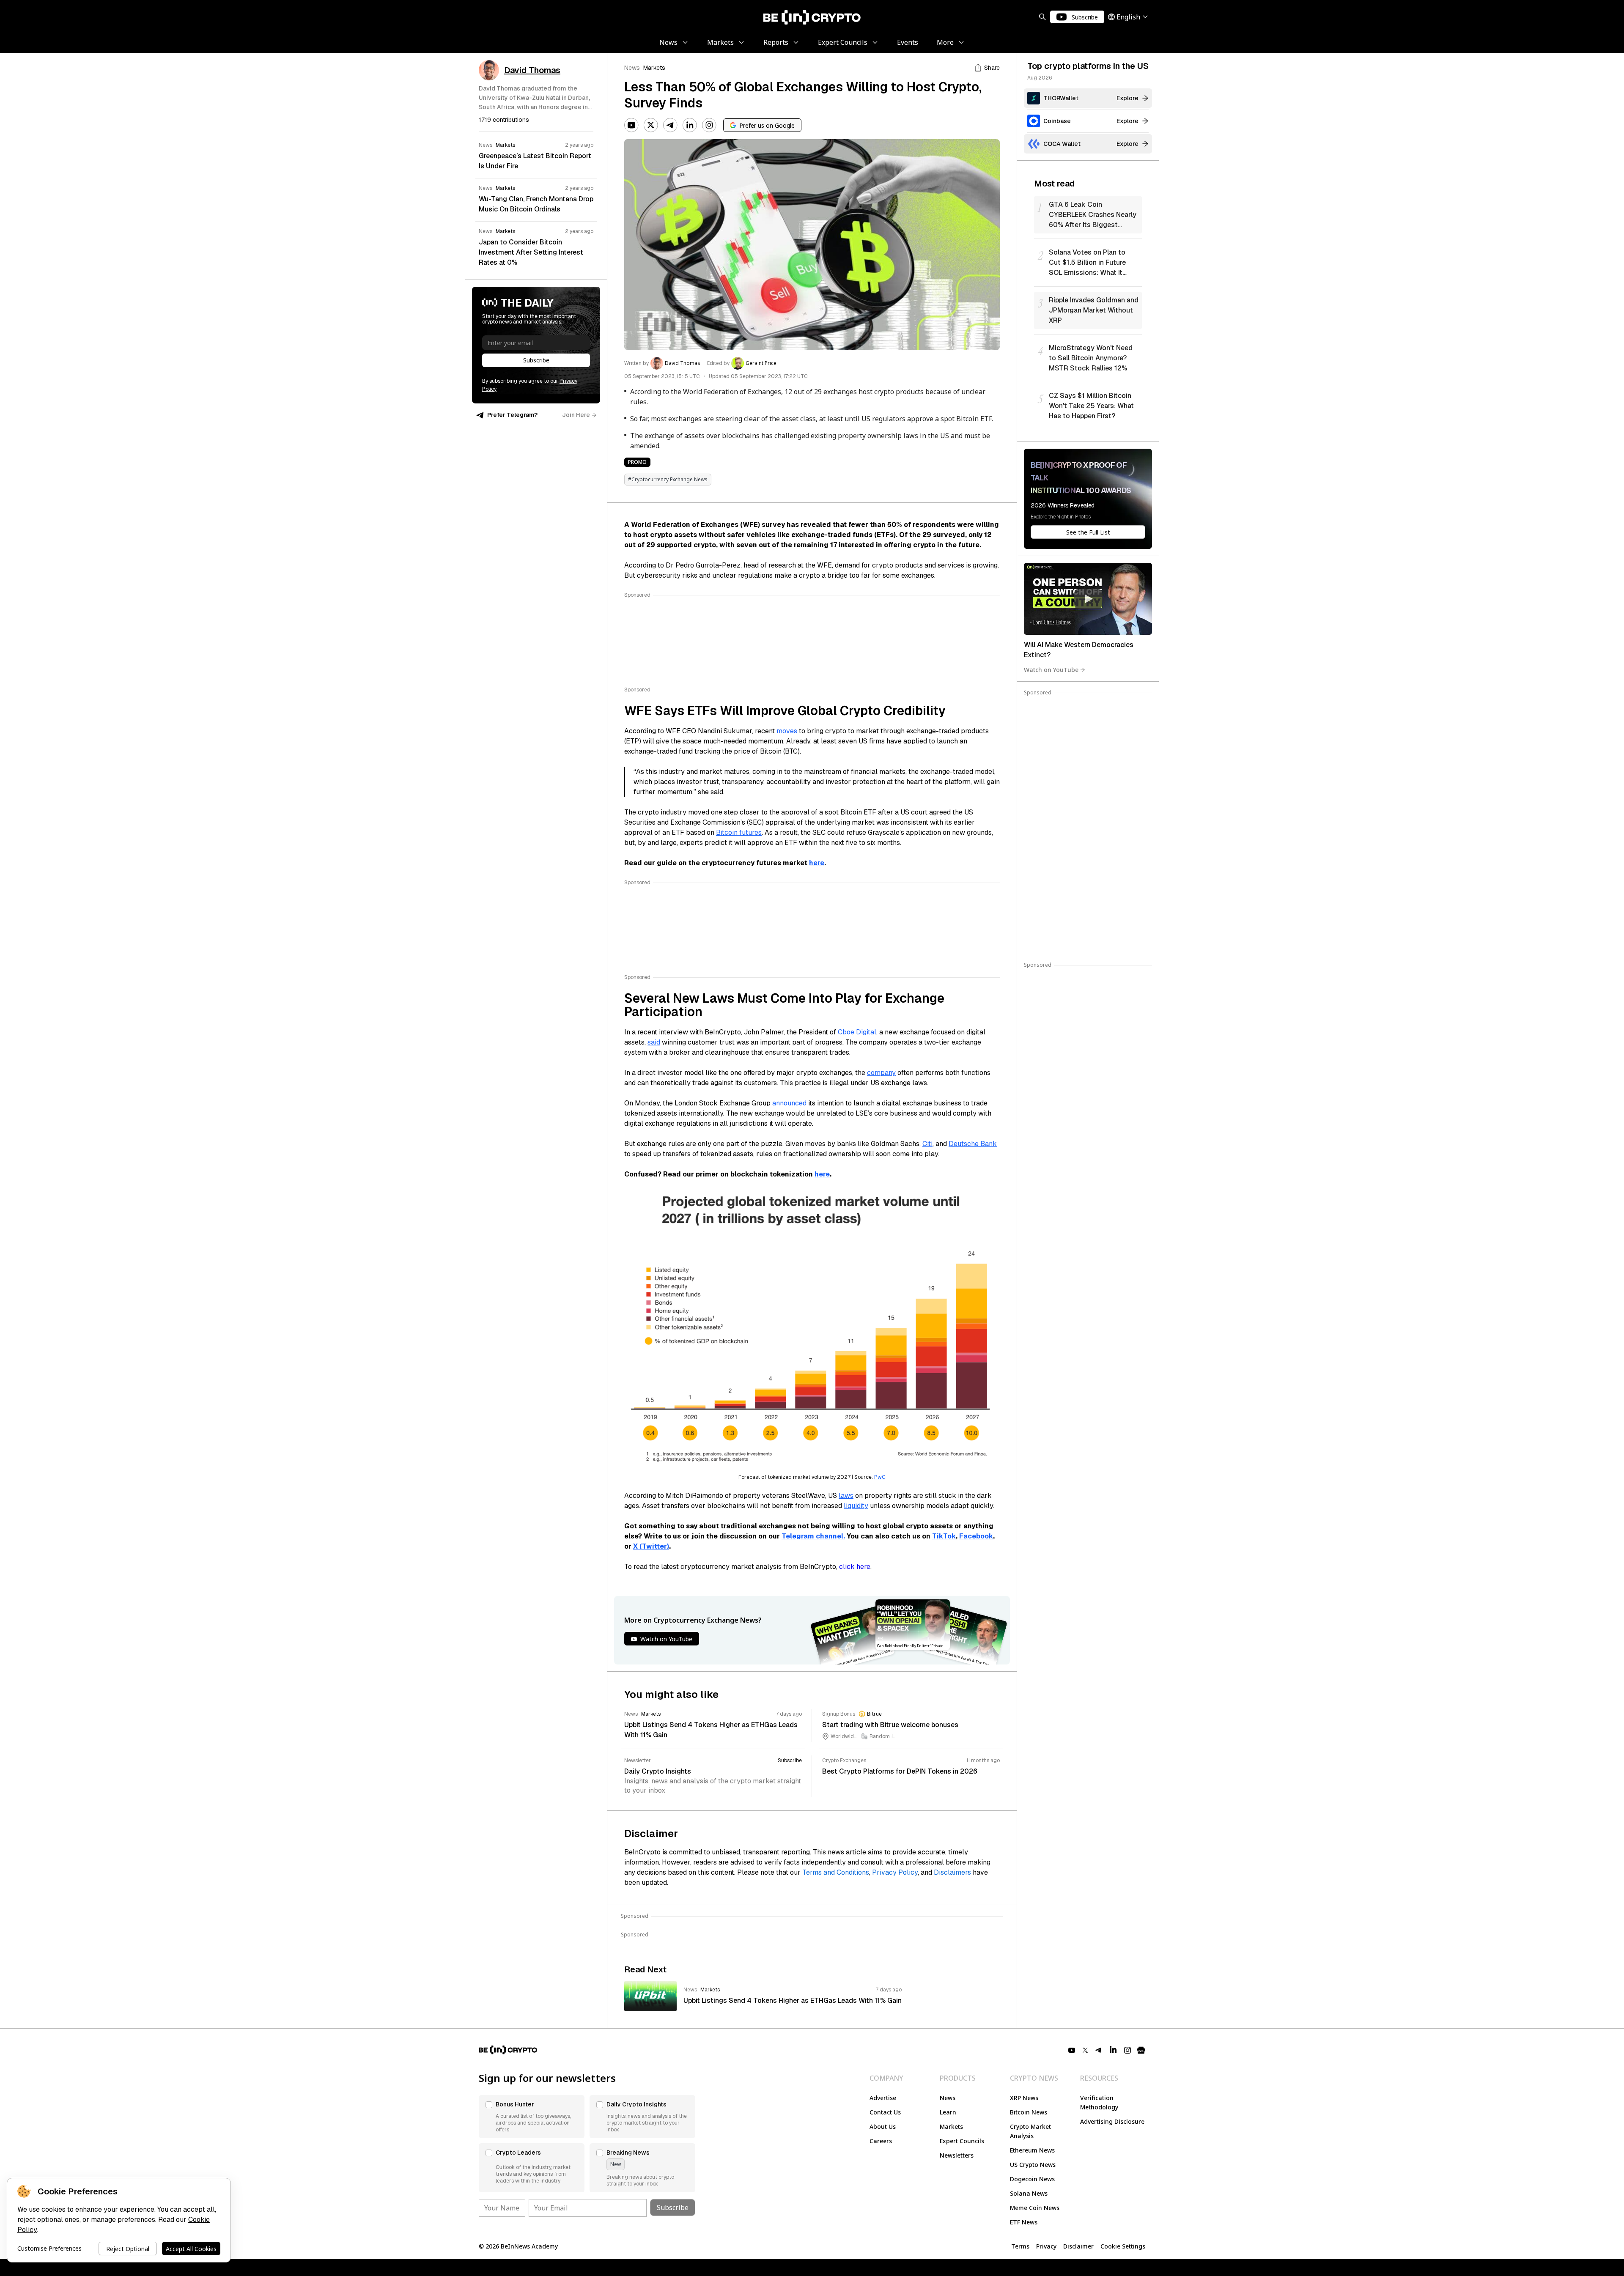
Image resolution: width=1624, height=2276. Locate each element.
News (632, 68)
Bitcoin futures (739, 832)
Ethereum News (1032, 2150)
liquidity (856, 1506)
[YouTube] (631, 125)
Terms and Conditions (836, 1872)
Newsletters (957, 2155)
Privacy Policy (895, 1872)
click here (855, 1567)
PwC (880, 1477)
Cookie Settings (1123, 2246)
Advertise (883, 2098)
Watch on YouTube (1051, 670)
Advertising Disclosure (1112, 2121)
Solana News (1029, 2193)
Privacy (1046, 2246)
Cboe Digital (857, 1032)
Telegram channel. (813, 1536)
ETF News (1024, 2222)
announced (789, 1103)
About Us (883, 2127)
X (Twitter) (651, 1546)
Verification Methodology (1099, 2102)
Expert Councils (962, 2141)
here (817, 863)
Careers (881, 2141)
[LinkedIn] (690, 125)
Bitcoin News (1029, 2112)
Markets (654, 68)
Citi (927, 1144)
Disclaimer (1078, 2246)
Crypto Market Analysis (1030, 2131)
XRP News (1024, 2098)
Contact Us (885, 2112)
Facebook (976, 1536)
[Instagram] (709, 125)
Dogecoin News (1032, 2179)
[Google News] (1141, 2050)
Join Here (576, 415)
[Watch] (1088, 599)
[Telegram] (670, 125)
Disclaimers (952, 1872)
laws (846, 1496)
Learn (948, 2112)
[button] (532, 2117)
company (881, 1073)
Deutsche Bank (973, 1144)
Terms (1020, 2246)
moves (787, 731)
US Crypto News (1033, 2165)
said (654, 1042)
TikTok (944, 1536)
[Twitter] (651, 125)
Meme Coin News (1035, 2208)
